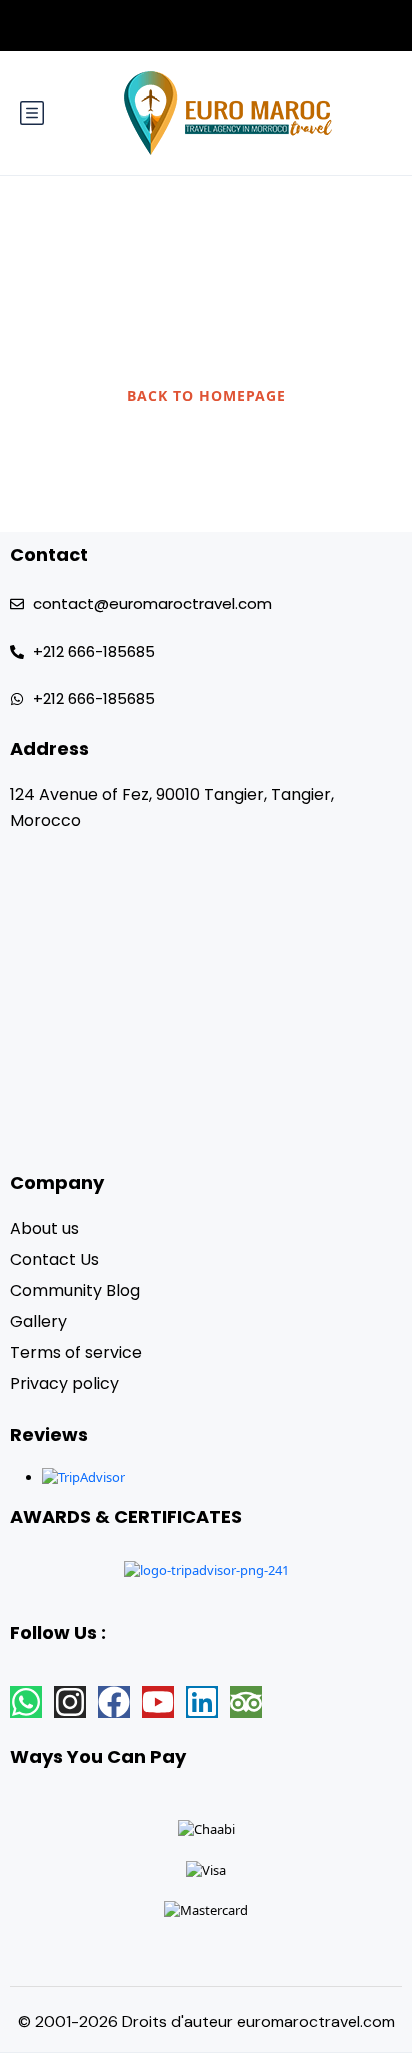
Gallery (38, 1321)
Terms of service (76, 1352)
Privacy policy (64, 1383)
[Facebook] (114, 1702)
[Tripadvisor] (246, 1702)
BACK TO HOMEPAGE (206, 395)
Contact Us (54, 1259)
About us (44, 1228)
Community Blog (75, 1290)
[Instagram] (70, 1702)
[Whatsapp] (26, 1702)
